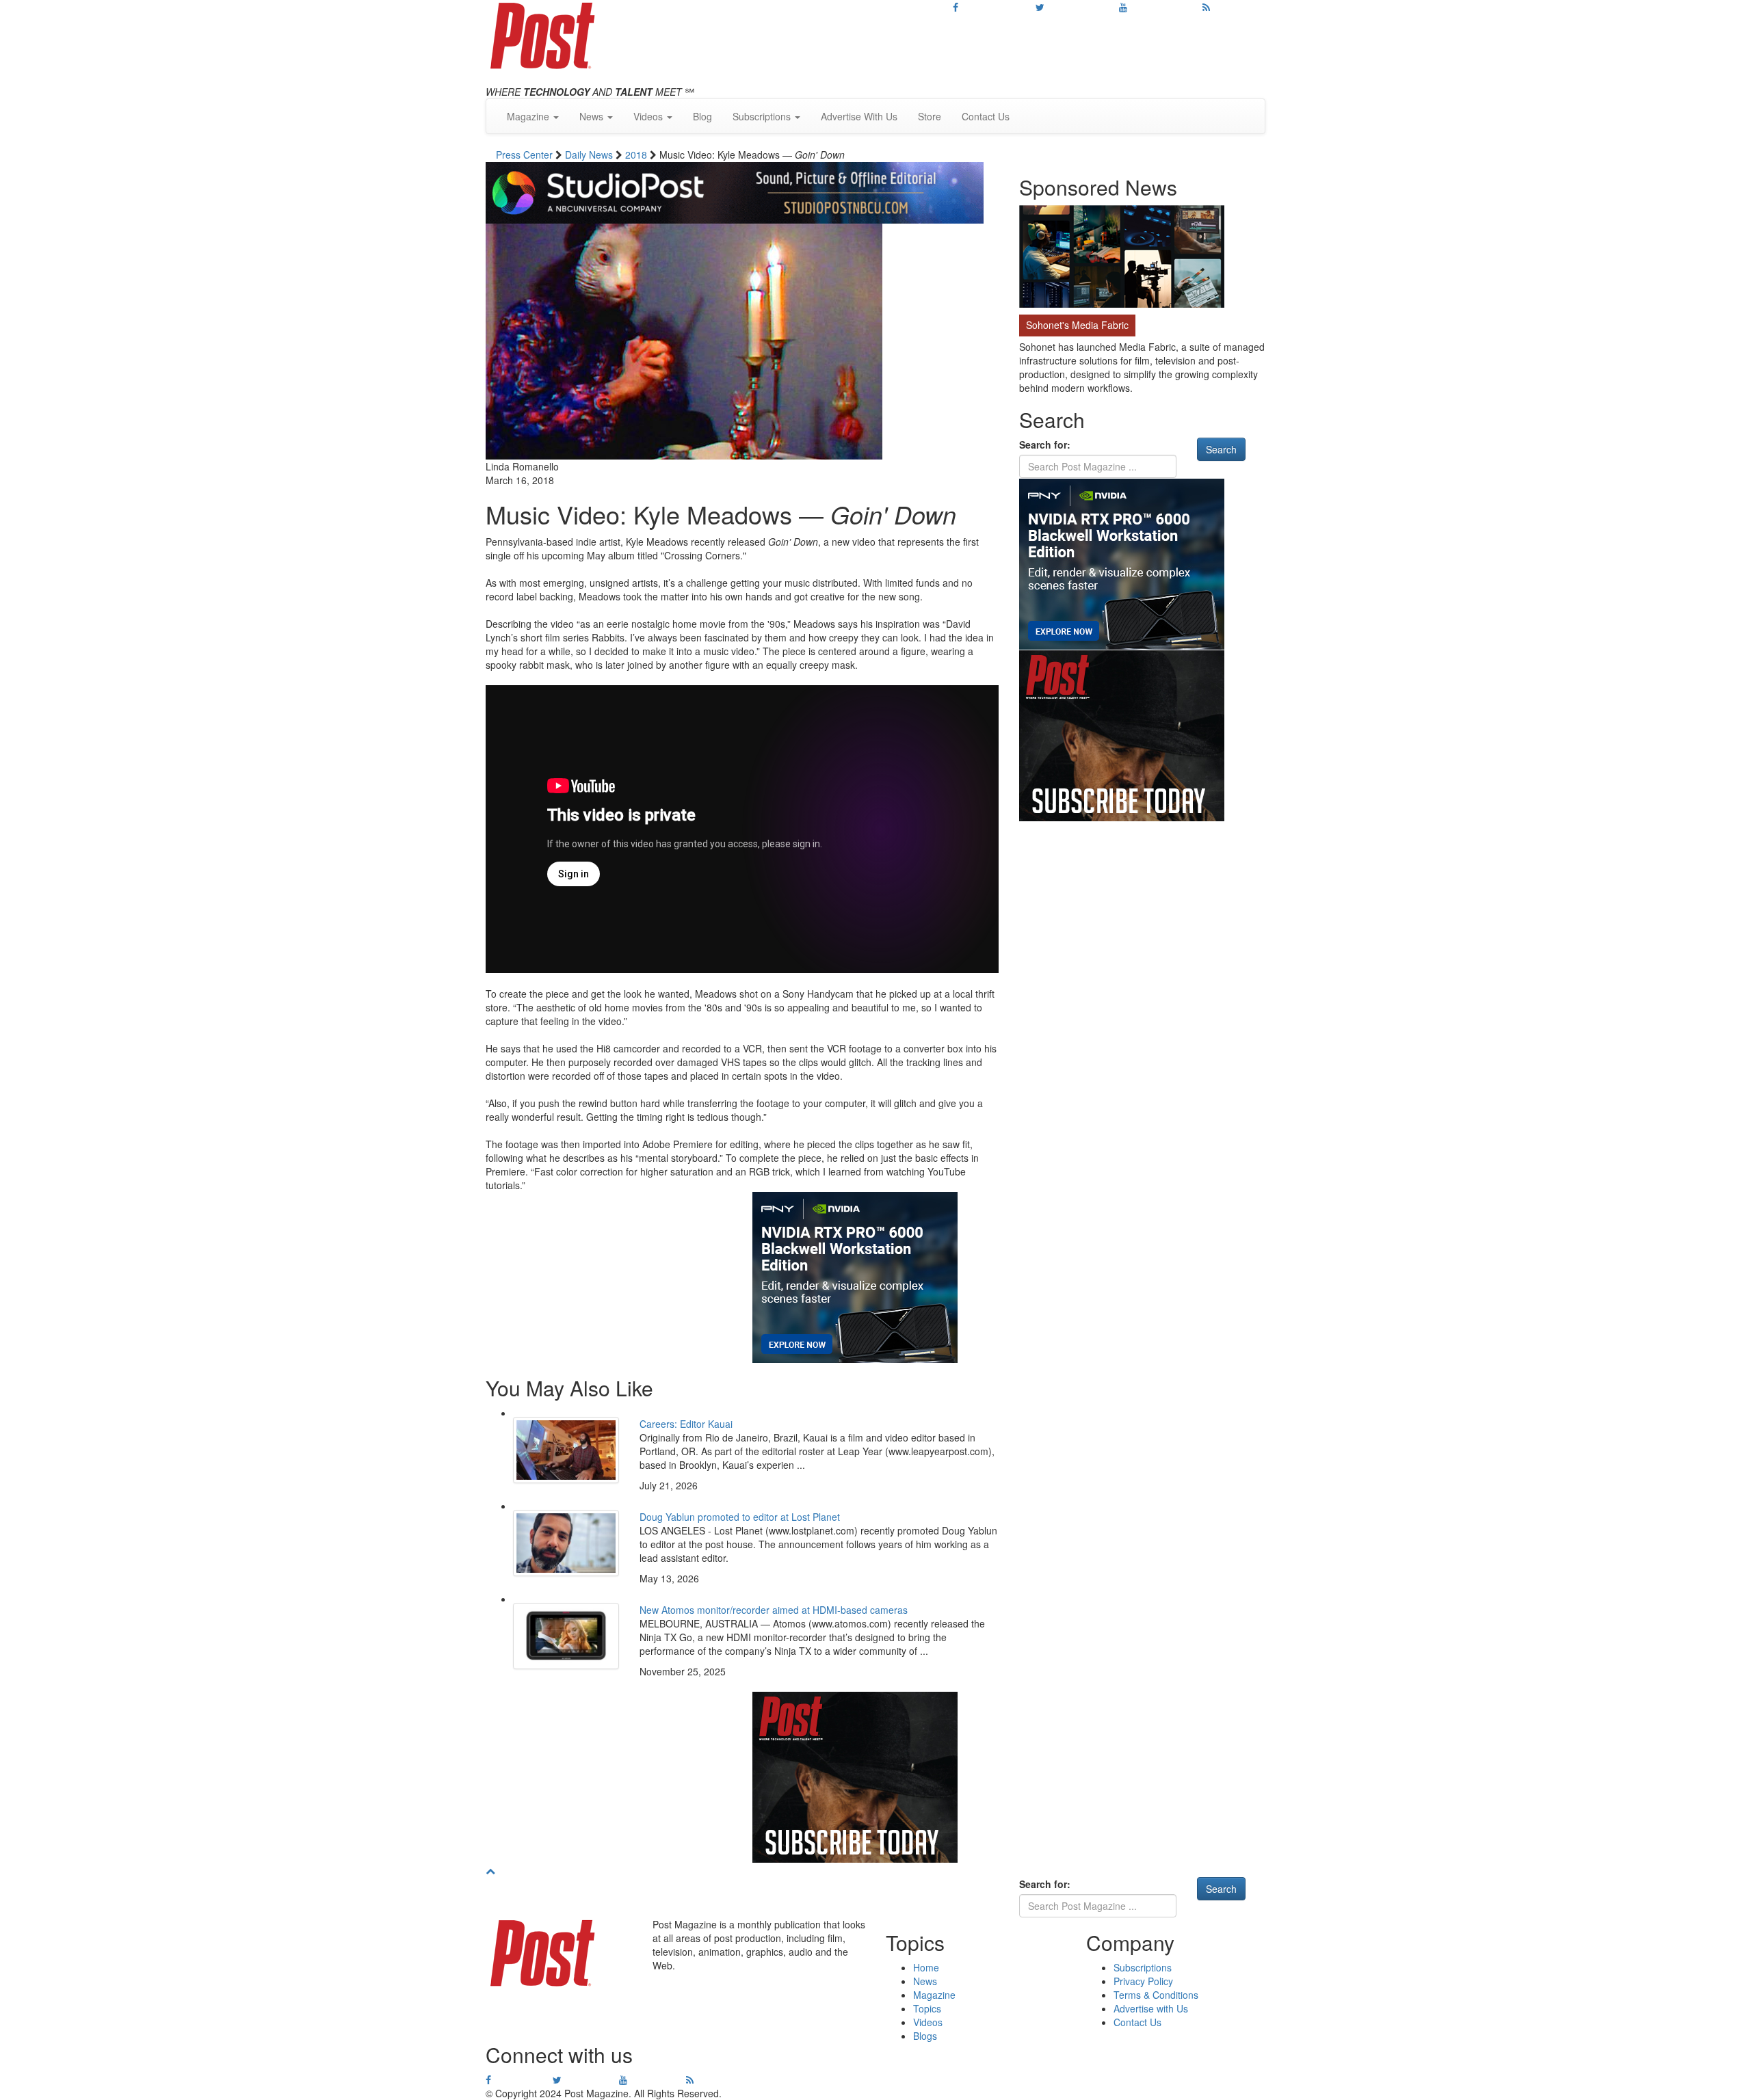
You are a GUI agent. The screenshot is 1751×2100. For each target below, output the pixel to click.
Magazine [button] (529, 116)
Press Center (526, 155)
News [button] (593, 116)
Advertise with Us (1151, 2008)
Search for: (1045, 444)
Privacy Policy (1143, 1981)
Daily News (590, 155)
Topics (927, 2008)
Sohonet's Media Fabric (1077, 325)
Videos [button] (649, 116)
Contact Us (986, 116)
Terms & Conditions (1156, 1995)
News (925, 1981)
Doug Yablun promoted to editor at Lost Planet (740, 1517)
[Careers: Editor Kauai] (566, 1450)
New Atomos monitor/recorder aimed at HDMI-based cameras (774, 1610)
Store (930, 116)
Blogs (925, 2036)
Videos (928, 2022)
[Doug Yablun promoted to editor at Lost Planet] (566, 1543)
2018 (637, 155)
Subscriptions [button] (763, 116)
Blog (702, 116)
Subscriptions (1143, 1967)
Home (926, 1967)
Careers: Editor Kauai (686, 1424)
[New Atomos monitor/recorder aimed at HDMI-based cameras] (566, 1636)
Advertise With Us (859, 116)
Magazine (934, 1995)
